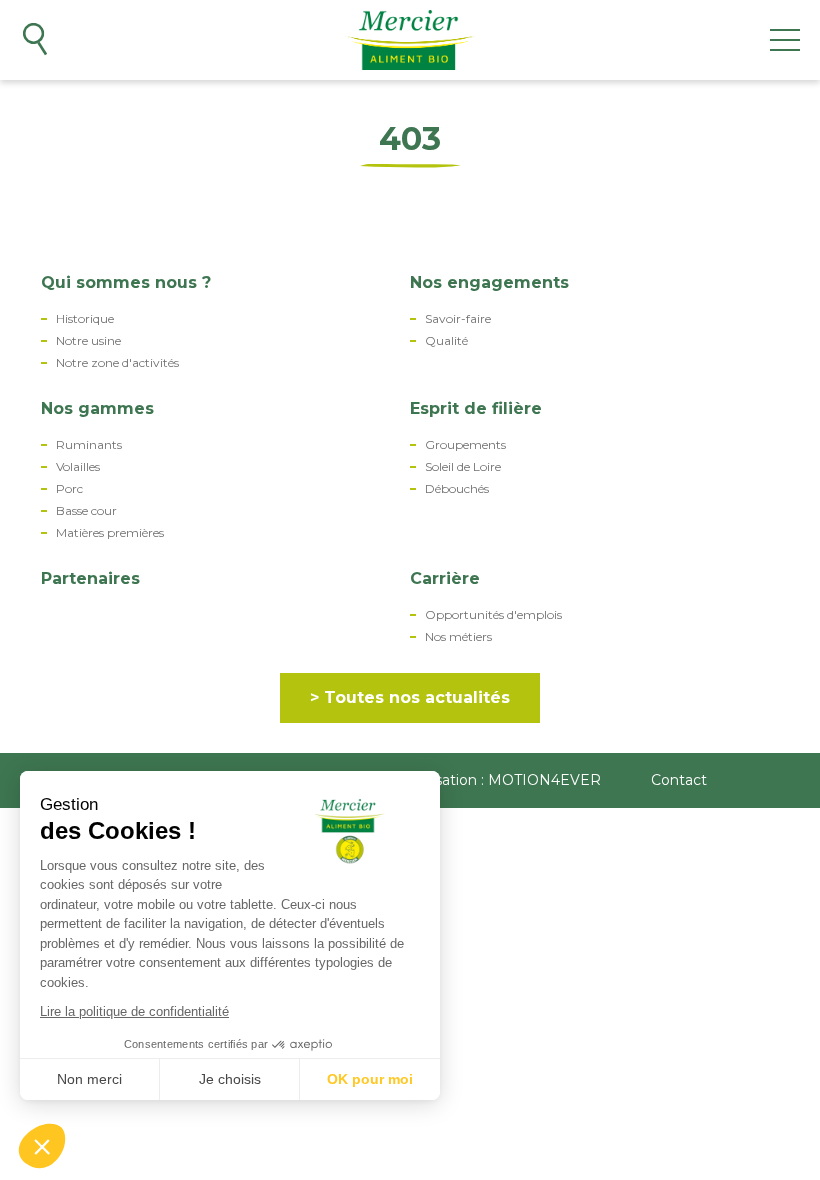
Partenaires (90, 578)
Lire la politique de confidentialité (134, 1011)
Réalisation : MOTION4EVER (501, 780)
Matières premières (110, 533)
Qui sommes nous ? (126, 282)
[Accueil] (410, 40)
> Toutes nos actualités (410, 697)
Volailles (78, 467)
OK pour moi (370, 1079)
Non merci (89, 1079)
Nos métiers (458, 637)
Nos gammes (97, 408)
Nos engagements (489, 282)
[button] (42, 1146)
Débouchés (457, 489)
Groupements (465, 445)
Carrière (445, 578)
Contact (679, 780)
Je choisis (230, 1079)
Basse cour (86, 511)
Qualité (446, 341)
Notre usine (88, 341)
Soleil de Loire (463, 467)
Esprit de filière (476, 408)
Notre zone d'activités (117, 363)
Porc (69, 489)
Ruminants (89, 445)
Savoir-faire (458, 319)
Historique (85, 319)
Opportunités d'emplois (493, 615)
